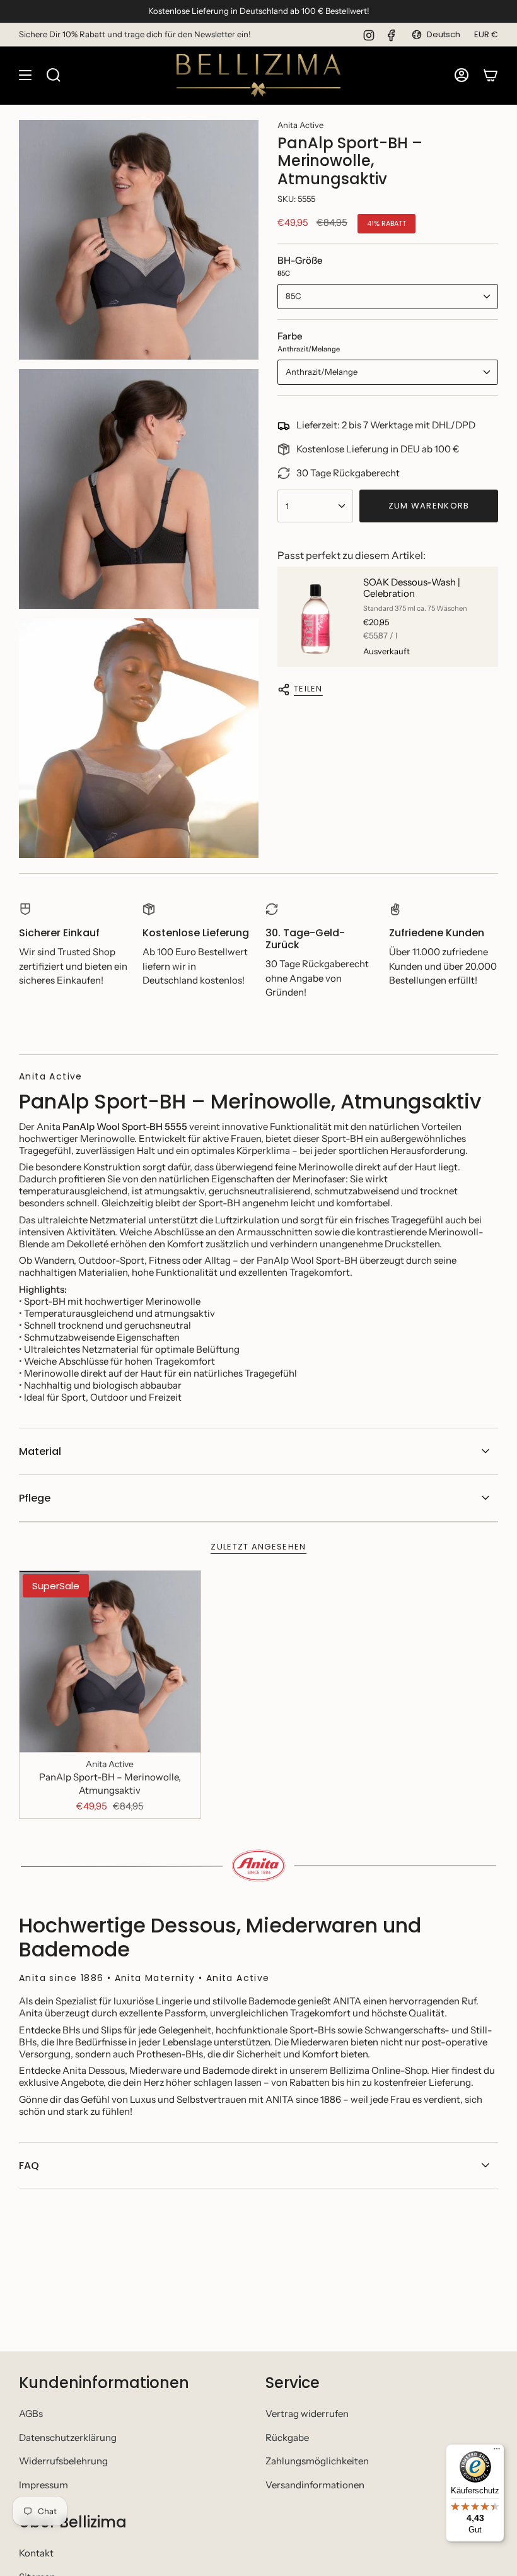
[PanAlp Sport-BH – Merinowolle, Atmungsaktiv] (110, 1661)
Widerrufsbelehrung (63, 2461)
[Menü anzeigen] (25, 75)
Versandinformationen (315, 2485)
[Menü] (497, 2452)
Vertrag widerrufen (307, 2414)
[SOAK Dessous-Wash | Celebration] (315, 617)
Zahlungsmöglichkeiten (317, 2461)
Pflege (35, 1498)
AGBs (31, 2414)
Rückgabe (287, 2438)
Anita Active (300, 125)
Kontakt (36, 2553)
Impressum (44, 2485)
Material (40, 1451)
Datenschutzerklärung (68, 2438)
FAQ (29, 2166)
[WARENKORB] (491, 75)
